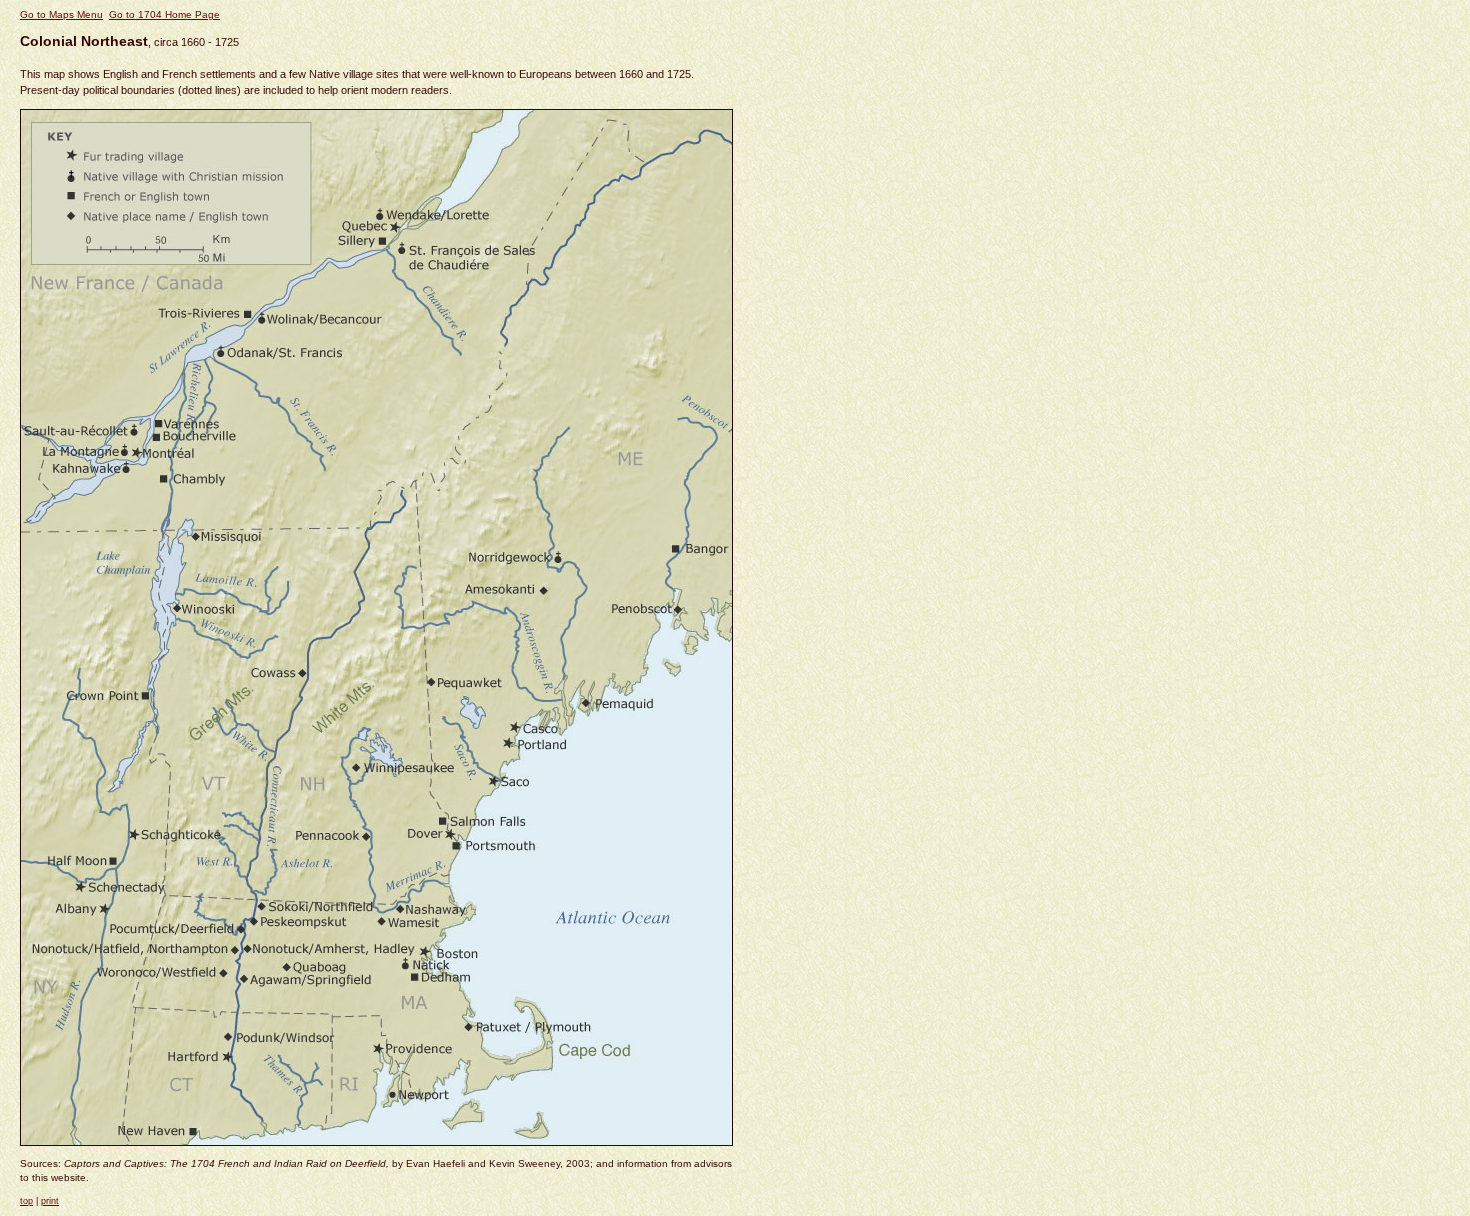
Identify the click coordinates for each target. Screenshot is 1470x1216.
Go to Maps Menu (61, 14)
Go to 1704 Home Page (164, 14)
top (26, 1201)
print (50, 1201)
